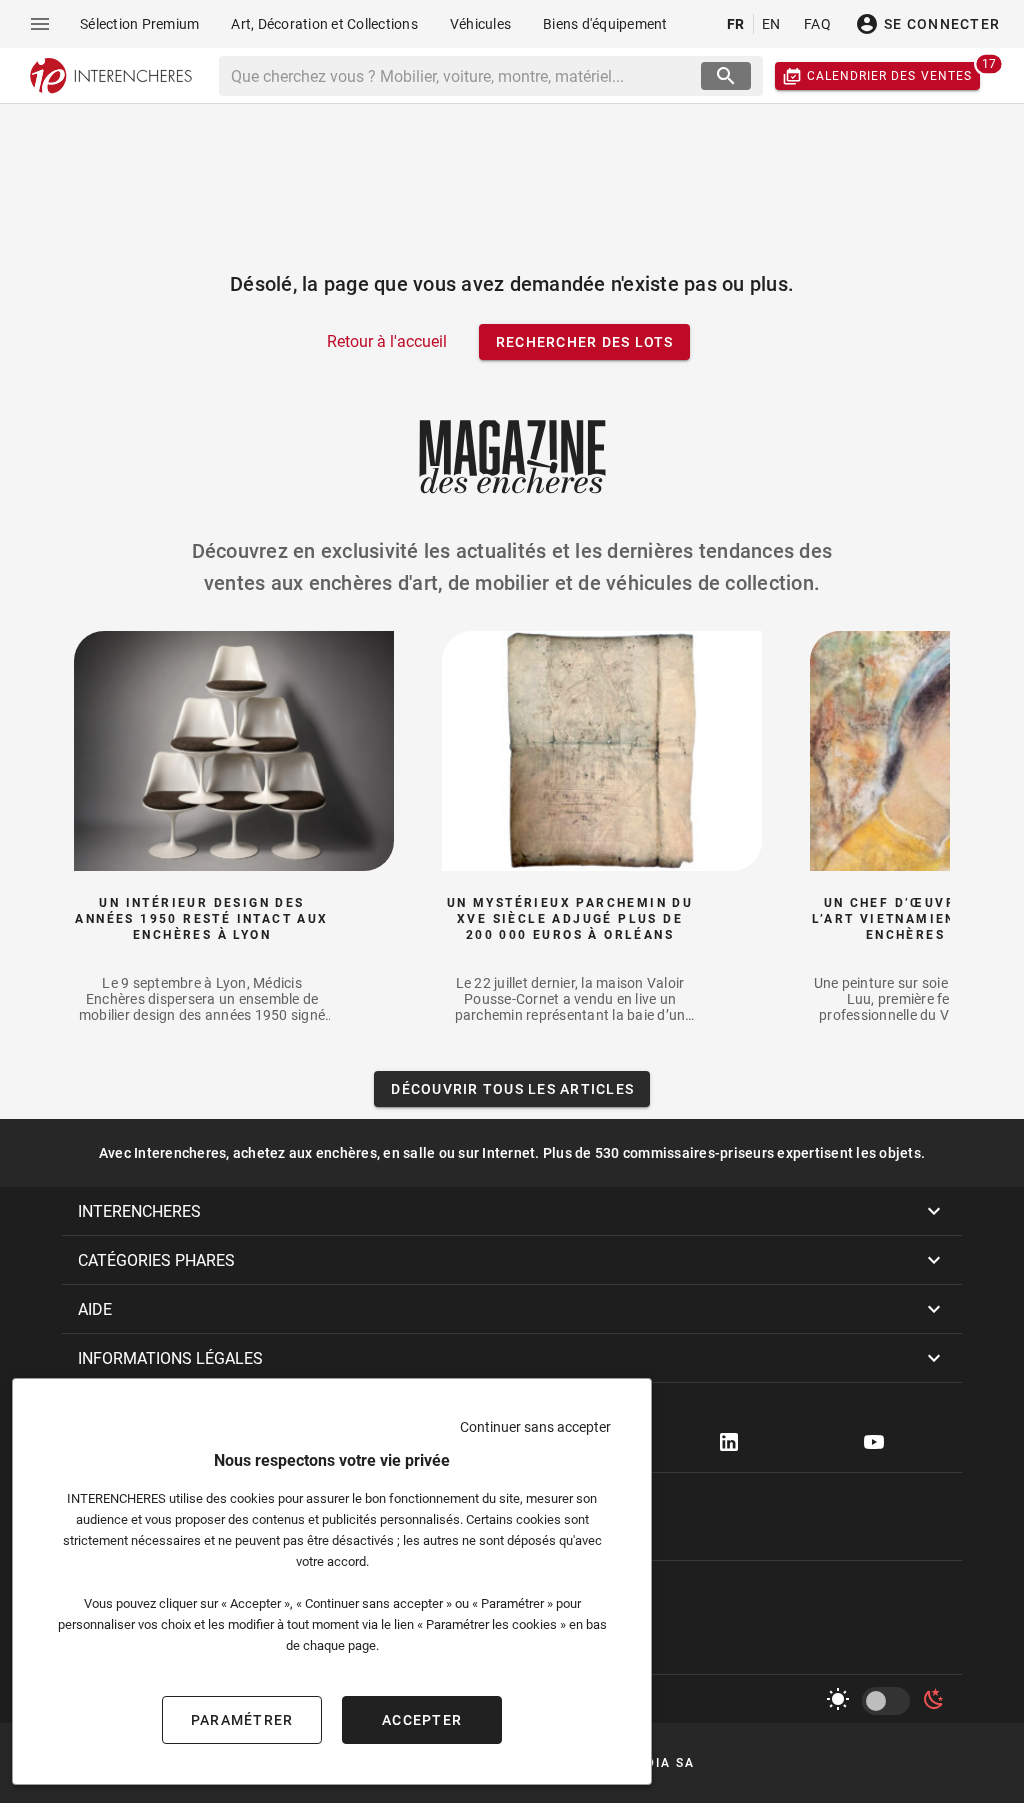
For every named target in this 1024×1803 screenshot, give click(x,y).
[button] (512, 1211)
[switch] (890, 1701)
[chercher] (726, 76)
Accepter (422, 1720)
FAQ (817, 24)
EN (771, 24)
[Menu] (40, 24)
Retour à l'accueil (387, 341)
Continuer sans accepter (535, 1427)
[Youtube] (874, 1442)
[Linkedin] (729, 1442)
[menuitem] (139, 24)
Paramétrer (242, 1720)
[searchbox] (462, 76)
